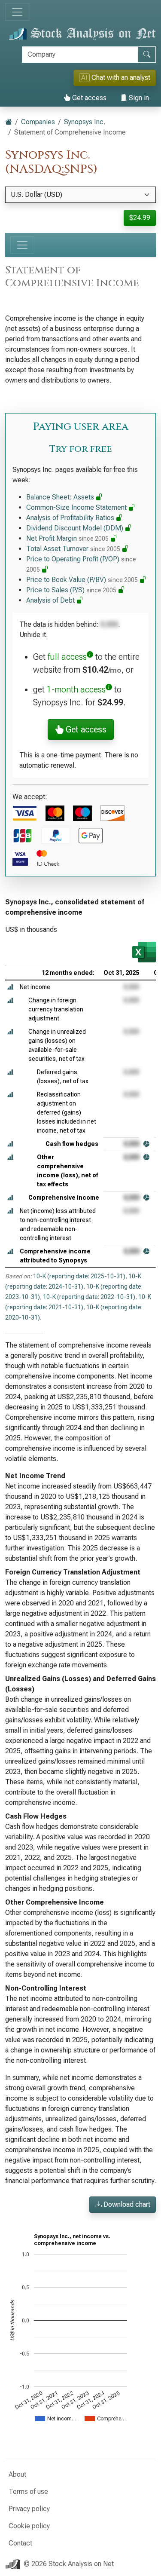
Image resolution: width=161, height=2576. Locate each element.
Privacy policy (29, 2509)
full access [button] (67, 657)
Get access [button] (85, 729)
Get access (88, 98)
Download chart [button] (126, 2204)
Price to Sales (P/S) (71, 590)
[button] (10, 987)
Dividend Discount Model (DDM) (76, 528)
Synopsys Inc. (85, 122)
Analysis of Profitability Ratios (71, 518)
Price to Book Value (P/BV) (82, 580)
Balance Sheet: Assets (61, 497)
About (17, 2474)
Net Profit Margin (67, 538)
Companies (38, 122)
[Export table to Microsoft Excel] (144, 952)
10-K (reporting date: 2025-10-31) (79, 1276)
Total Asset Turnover (73, 549)
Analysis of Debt (51, 600)
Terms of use (28, 2492)
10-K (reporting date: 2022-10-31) (89, 1297)
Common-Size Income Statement (77, 507)
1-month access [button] (76, 689)
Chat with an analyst (116, 78)
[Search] (147, 55)
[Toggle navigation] (17, 12)
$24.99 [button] (140, 218)
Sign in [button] (138, 98)
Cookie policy (29, 2526)
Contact (20, 2543)
